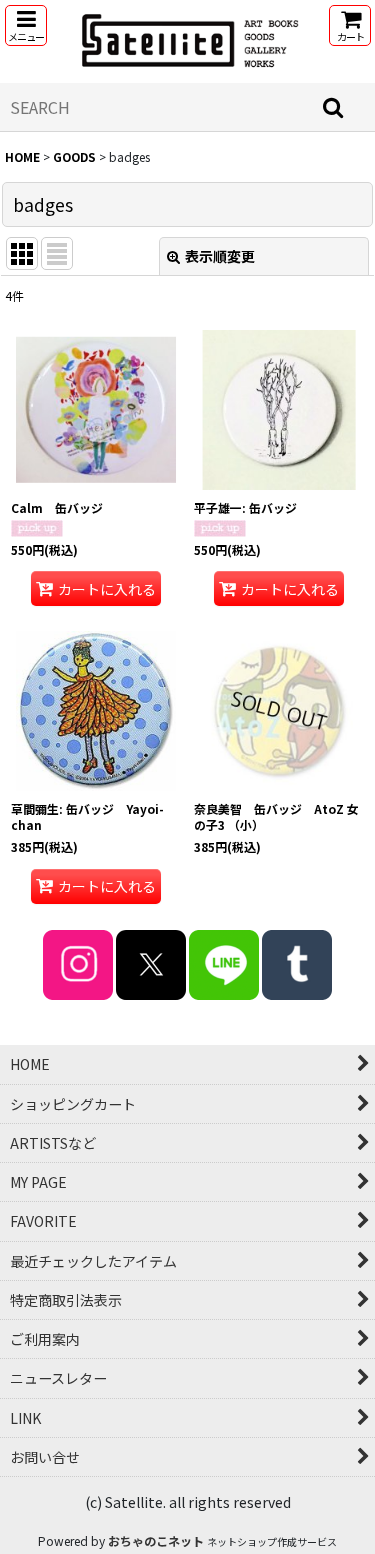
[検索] (334, 107)
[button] (26, 25)
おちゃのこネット (156, 1540)
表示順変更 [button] (220, 256)
